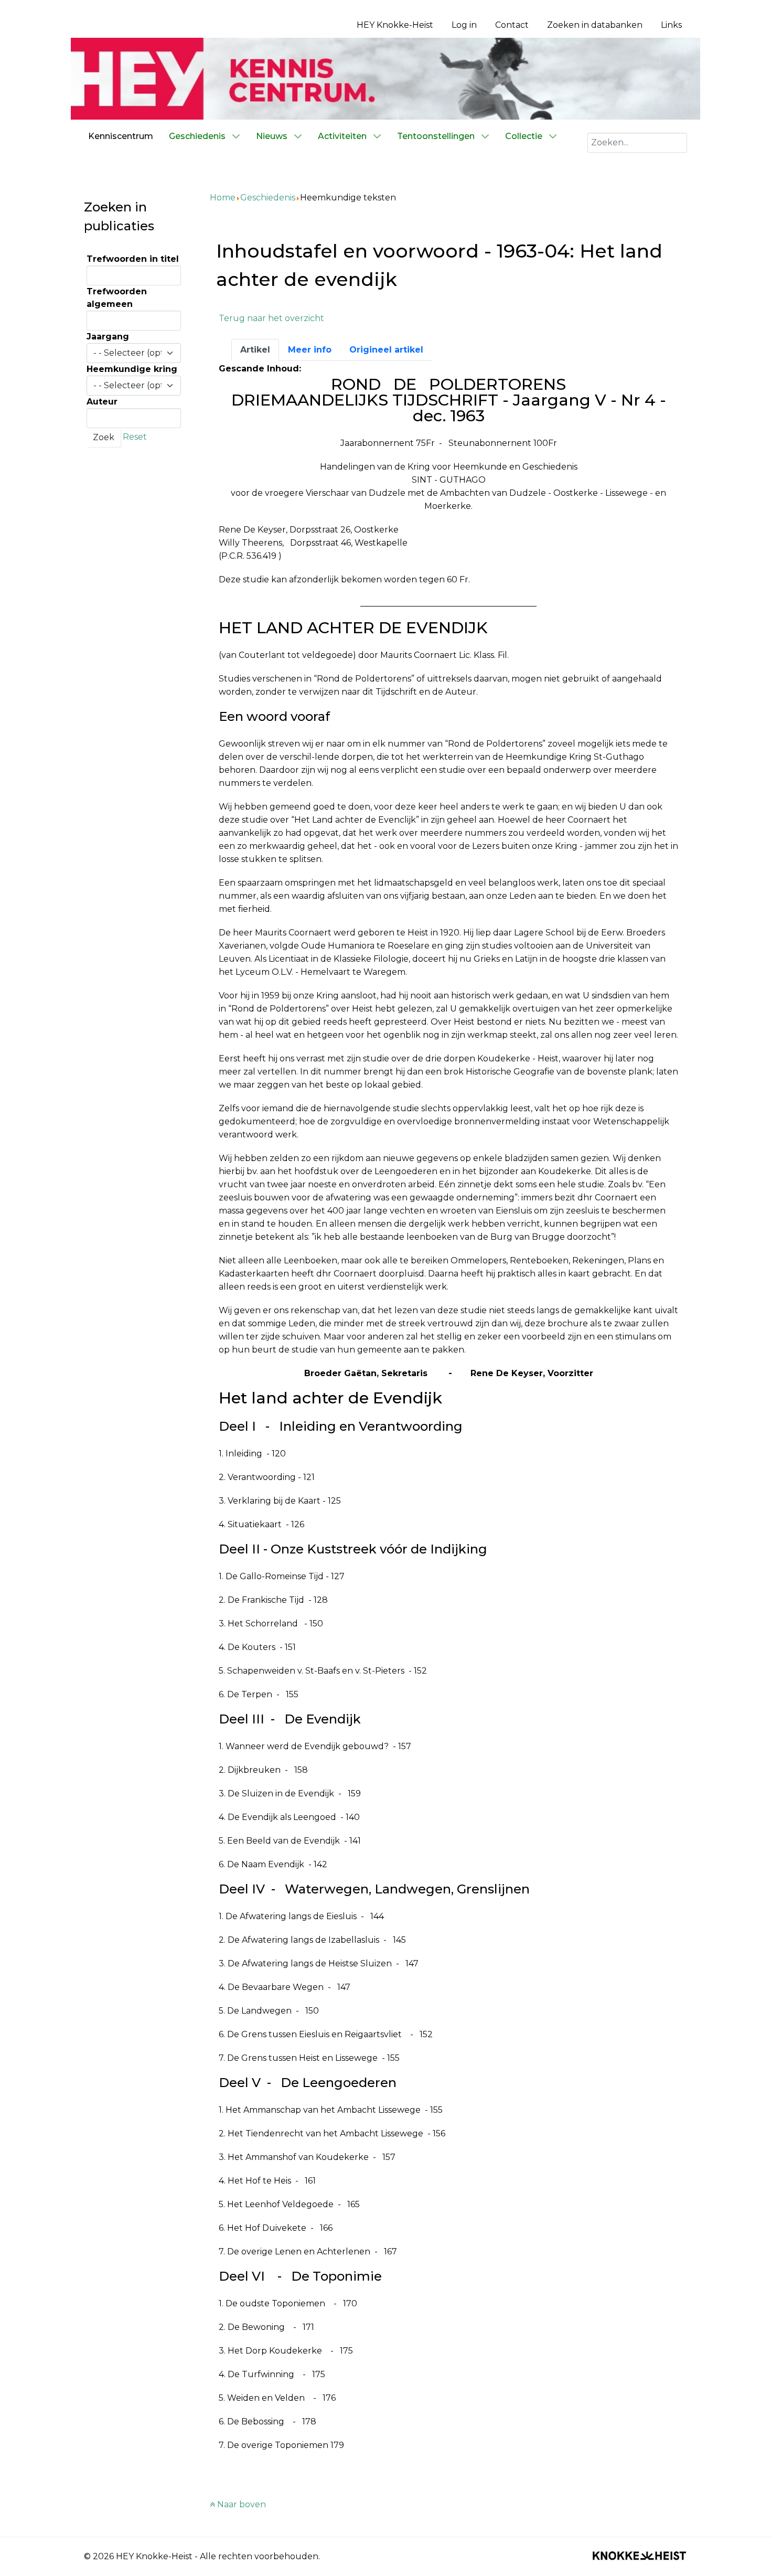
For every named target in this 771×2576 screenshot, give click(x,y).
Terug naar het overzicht (271, 318)
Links (671, 25)
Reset (135, 437)
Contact (512, 25)
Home (223, 198)
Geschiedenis (268, 198)
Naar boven (240, 2504)
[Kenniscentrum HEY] (385, 78)
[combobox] (637, 143)
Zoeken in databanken (595, 25)
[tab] (255, 350)
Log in (464, 25)
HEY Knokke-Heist (395, 25)
